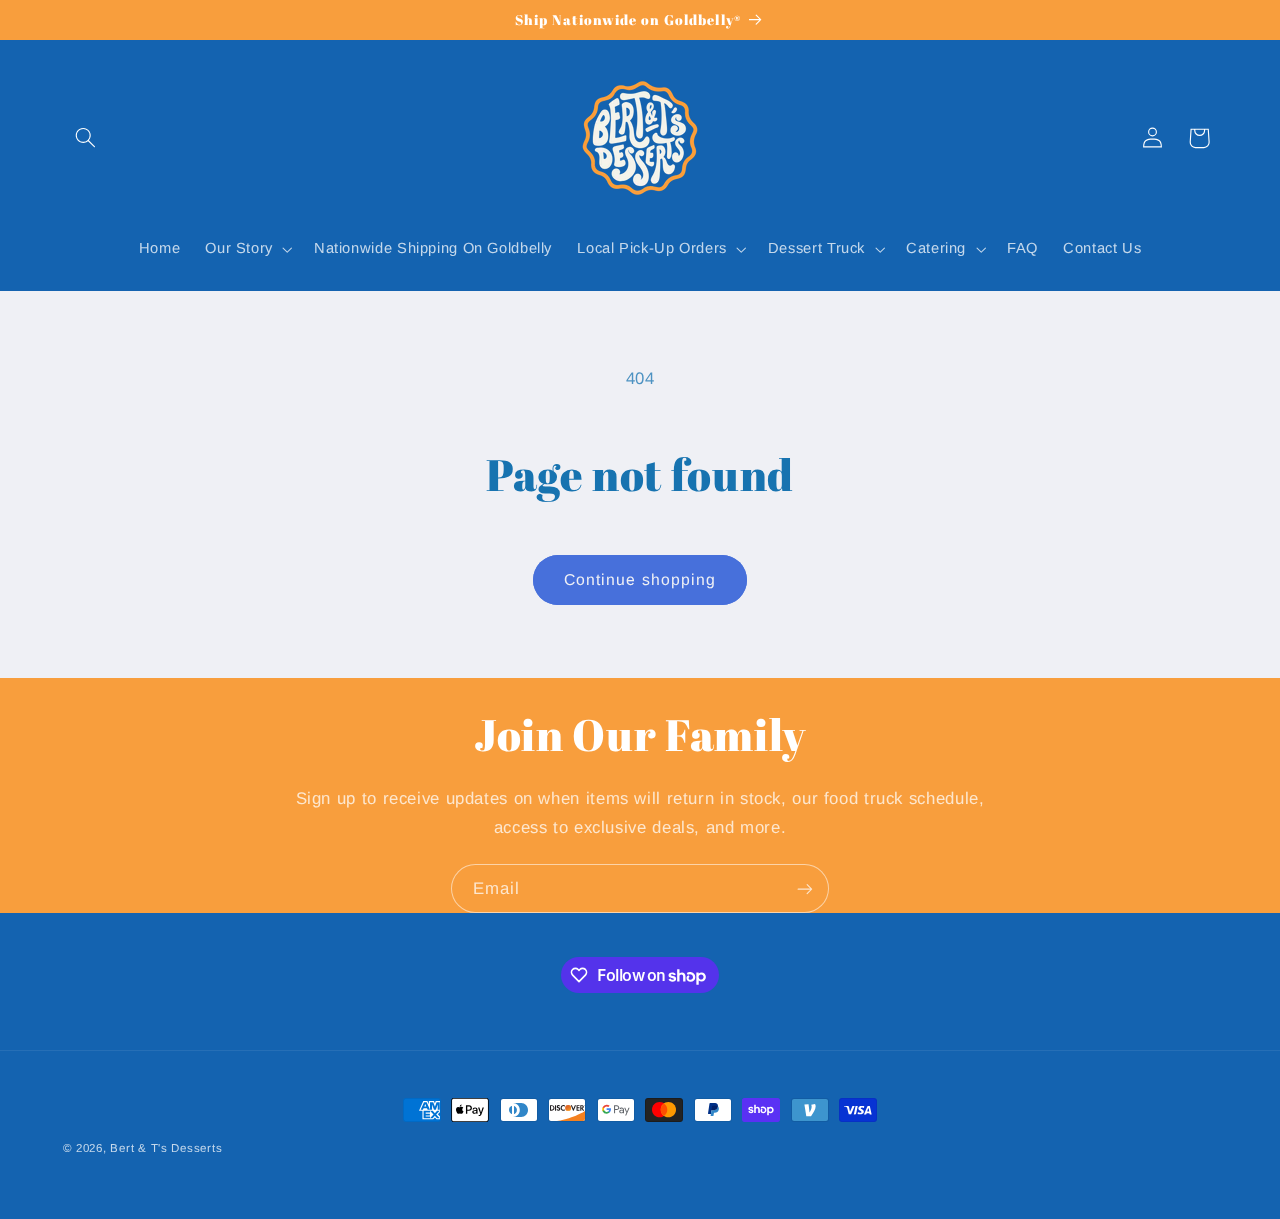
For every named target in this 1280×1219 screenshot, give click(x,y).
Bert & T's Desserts (166, 1148)
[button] (86, 138)
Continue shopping (640, 579)
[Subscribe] (805, 888)
